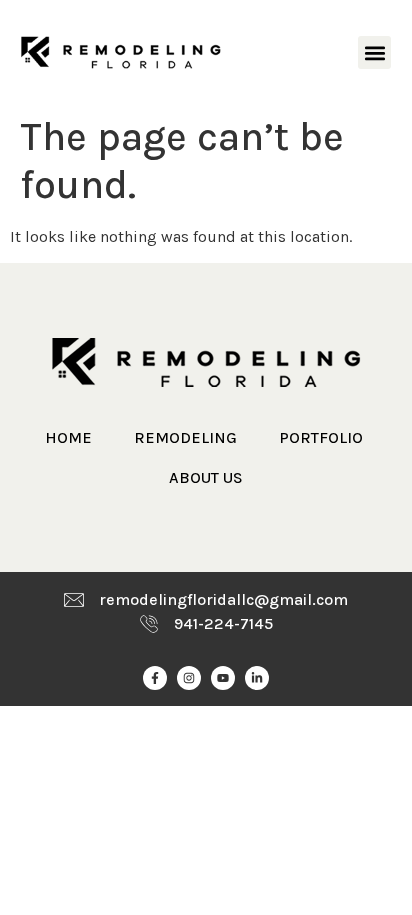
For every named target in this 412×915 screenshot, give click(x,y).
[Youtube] (223, 678)
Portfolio (321, 437)
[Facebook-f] (155, 678)
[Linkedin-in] (257, 678)
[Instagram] (189, 678)
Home (68, 437)
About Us (206, 477)
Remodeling (185, 437)
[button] (374, 52)
